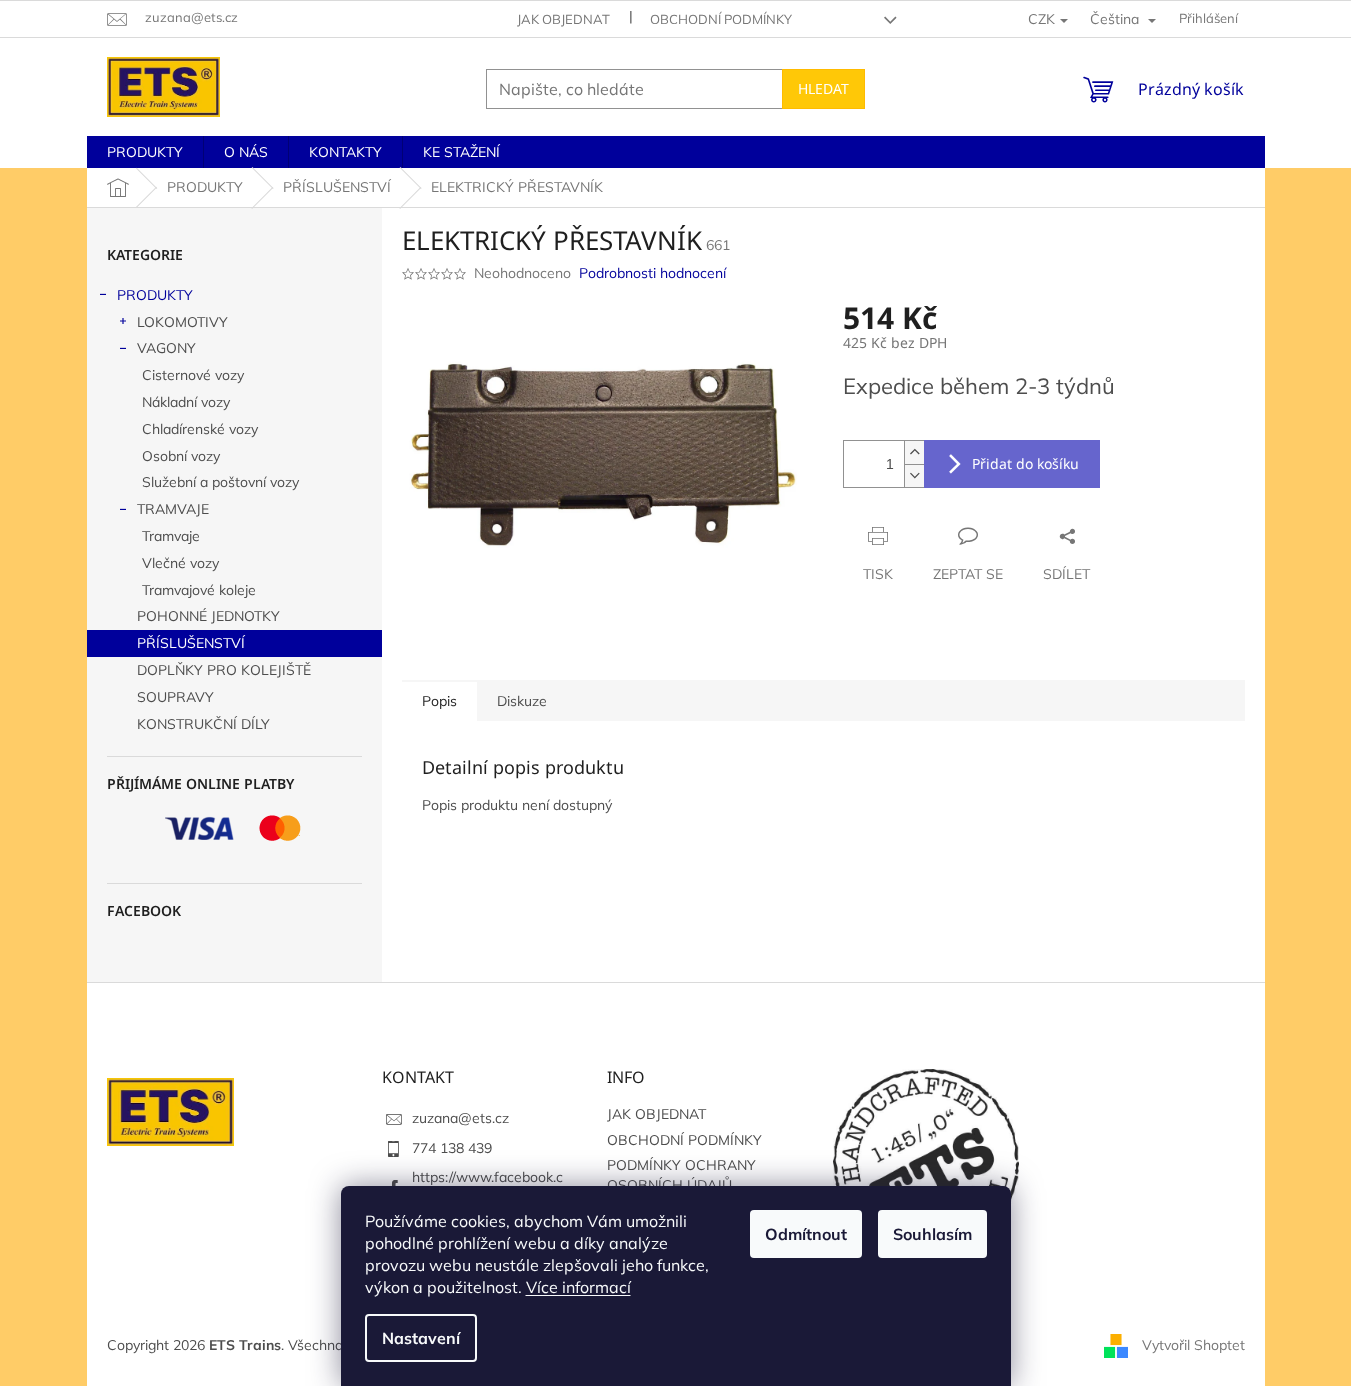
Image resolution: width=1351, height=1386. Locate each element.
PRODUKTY (155, 295)
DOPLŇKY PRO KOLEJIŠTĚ (224, 670)
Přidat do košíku (1025, 463)
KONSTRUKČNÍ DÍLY (203, 724)
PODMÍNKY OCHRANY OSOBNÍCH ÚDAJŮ (681, 1174)
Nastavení (421, 1338)
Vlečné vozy (180, 563)
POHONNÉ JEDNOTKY (208, 616)
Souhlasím (932, 1234)
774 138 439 (452, 1148)
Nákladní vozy (186, 402)
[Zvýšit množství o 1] (914, 452)
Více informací (578, 1287)
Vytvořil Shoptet (1193, 1344)
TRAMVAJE (173, 509)
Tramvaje (171, 536)
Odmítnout (806, 1234)
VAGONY (166, 348)
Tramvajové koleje (199, 590)
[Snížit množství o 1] (914, 475)
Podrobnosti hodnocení (652, 273)
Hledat (823, 88)
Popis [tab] (439, 701)
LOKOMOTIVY (182, 322)
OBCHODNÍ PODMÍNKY (721, 19)
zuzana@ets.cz (460, 1118)
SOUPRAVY (175, 697)
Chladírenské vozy (200, 429)
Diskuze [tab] (522, 701)
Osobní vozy (181, 456)
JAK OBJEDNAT (563, 19)
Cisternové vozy (193, 375)
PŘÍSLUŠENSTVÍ (191, 643)
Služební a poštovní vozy (220, 482)
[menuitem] (145, 152)
